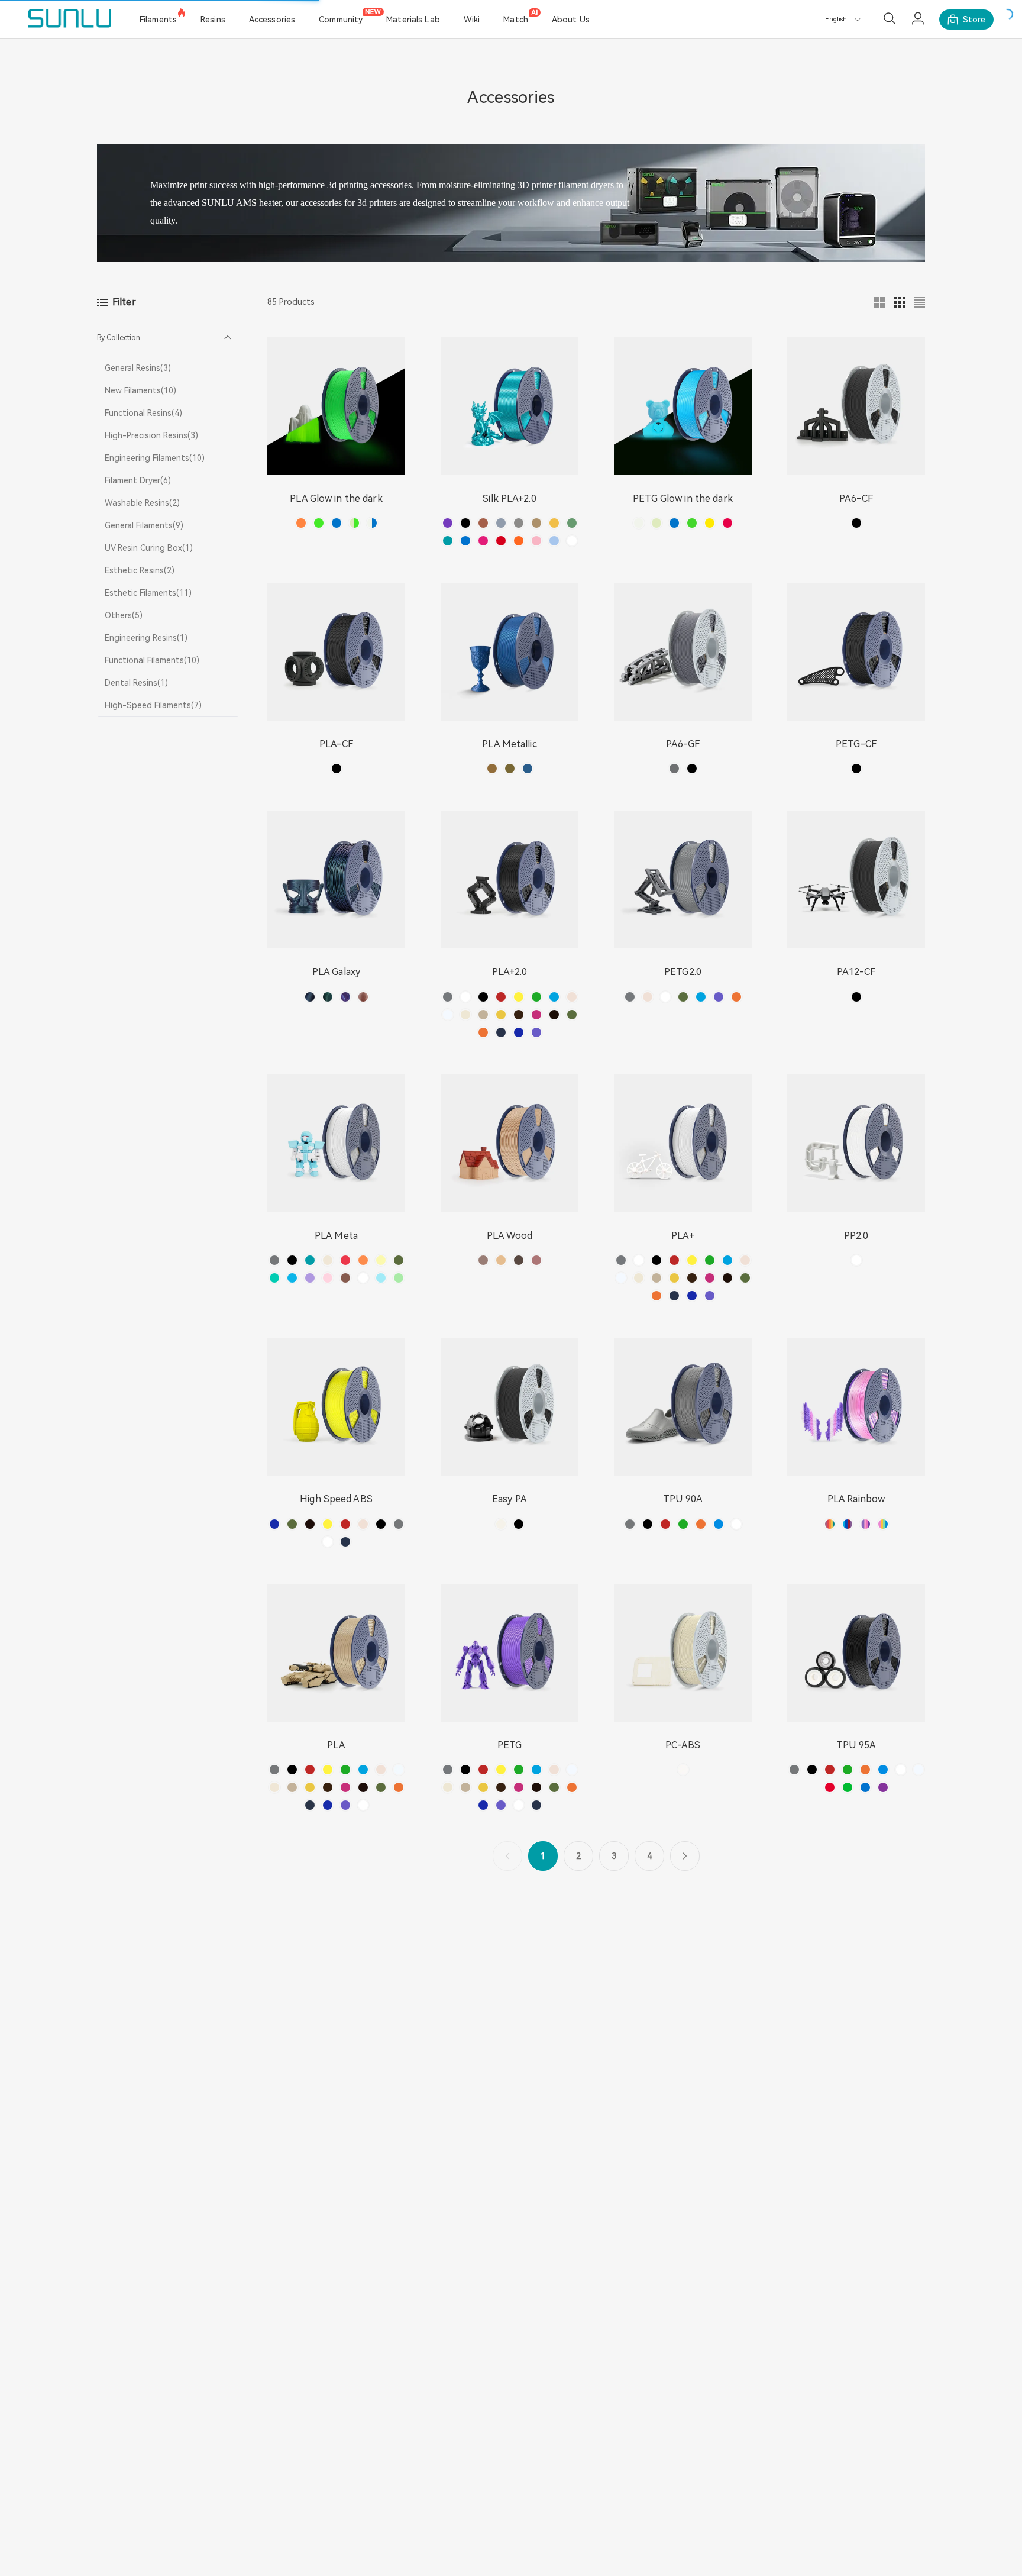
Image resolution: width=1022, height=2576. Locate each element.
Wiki (472, 20)
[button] (168, 338)
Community (341, 20)
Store (974, 20)
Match (516, 20)
